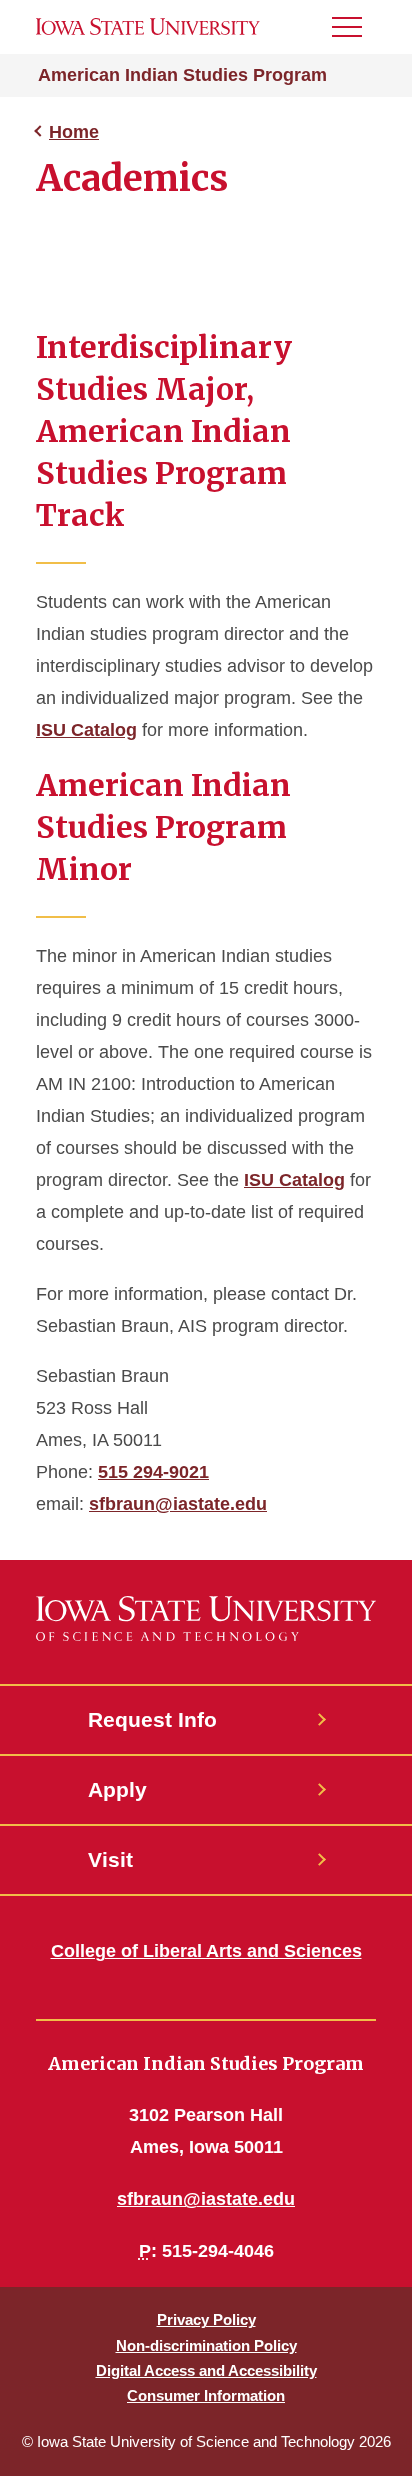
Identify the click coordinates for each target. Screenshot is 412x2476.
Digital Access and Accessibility (206, 2370)
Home (74, 132)
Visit (110, 1859)
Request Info (152, 1719)
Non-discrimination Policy (206, 2345)
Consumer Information (206, 2395)
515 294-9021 (153, 1472)
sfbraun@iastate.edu (178, 1504)
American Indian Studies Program (182, 75)
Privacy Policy (206, 2319)
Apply (117, 1789)
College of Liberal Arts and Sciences (206, 1951)
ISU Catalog (86, 730)
